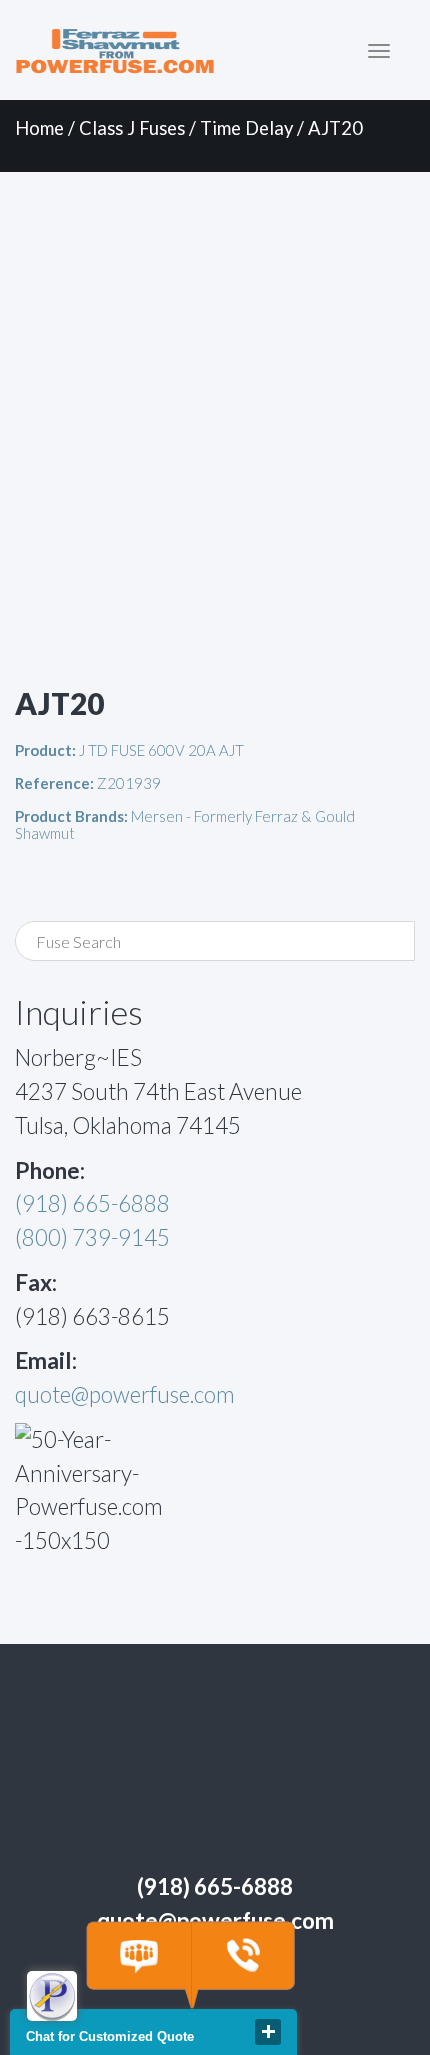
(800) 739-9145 (92, 1237)
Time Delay (246, 128)
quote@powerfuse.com (125, 1394)
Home (39, 128)
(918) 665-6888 (92, 1203)
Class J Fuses (132, 128)
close (268, 2032)
